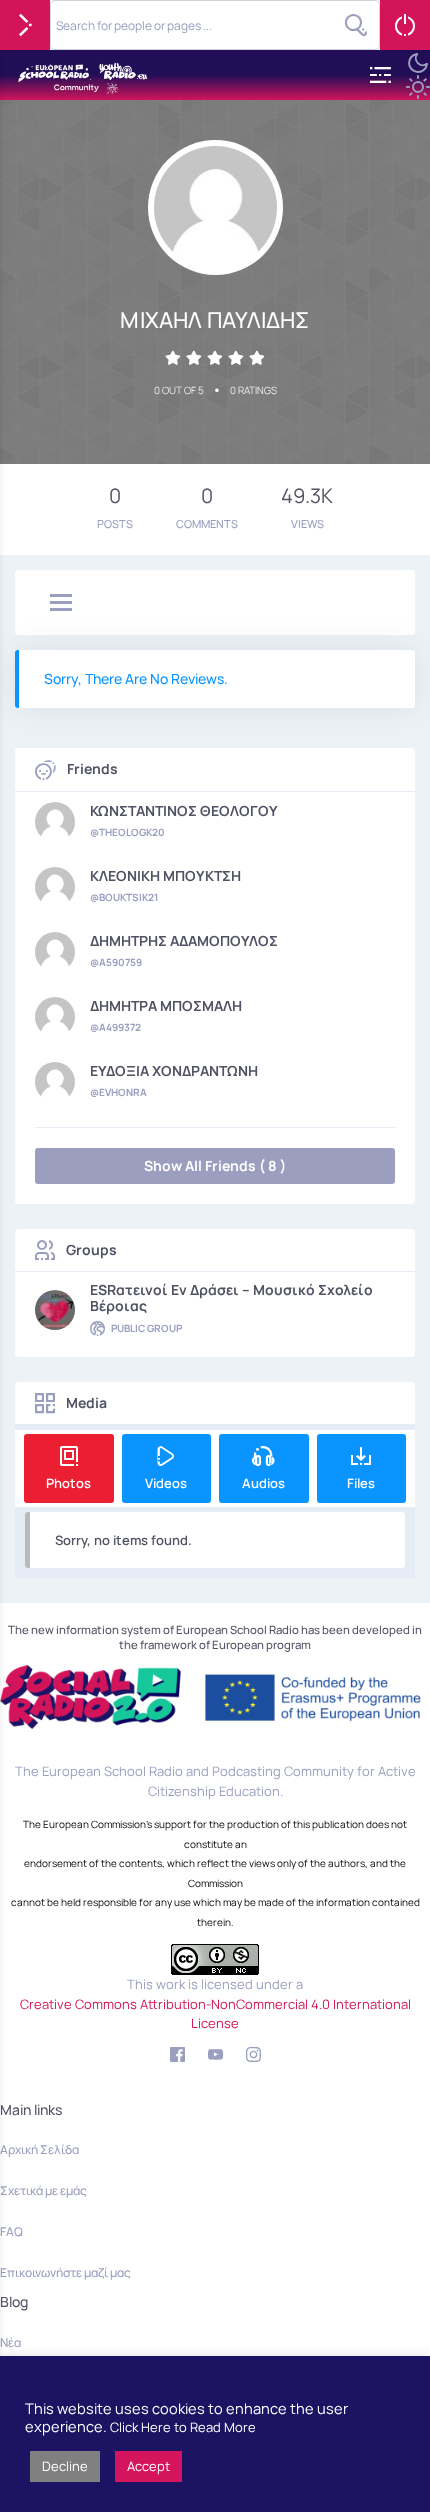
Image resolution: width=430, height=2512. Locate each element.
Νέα (10, 2342)
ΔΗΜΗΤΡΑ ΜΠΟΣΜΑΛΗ (166, 1006)
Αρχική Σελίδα (39, 2149)
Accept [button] (148, 2466)
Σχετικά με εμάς (43, 2190)
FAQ (11, 2231)
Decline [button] (65, 2466)
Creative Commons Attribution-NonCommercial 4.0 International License (215, 2014)
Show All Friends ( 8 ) (215, 1165)
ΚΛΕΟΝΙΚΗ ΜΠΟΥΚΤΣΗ (165, 876)
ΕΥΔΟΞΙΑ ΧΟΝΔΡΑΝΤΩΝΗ (174, 1071)
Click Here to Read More (183, 2427)
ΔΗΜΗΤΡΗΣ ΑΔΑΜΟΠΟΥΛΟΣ (184, 941)
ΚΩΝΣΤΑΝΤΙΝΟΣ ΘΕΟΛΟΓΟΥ (184, 811)
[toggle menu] (61, 604)
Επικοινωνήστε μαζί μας (65, 2272)
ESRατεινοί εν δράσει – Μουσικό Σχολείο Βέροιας (231, 1298)
